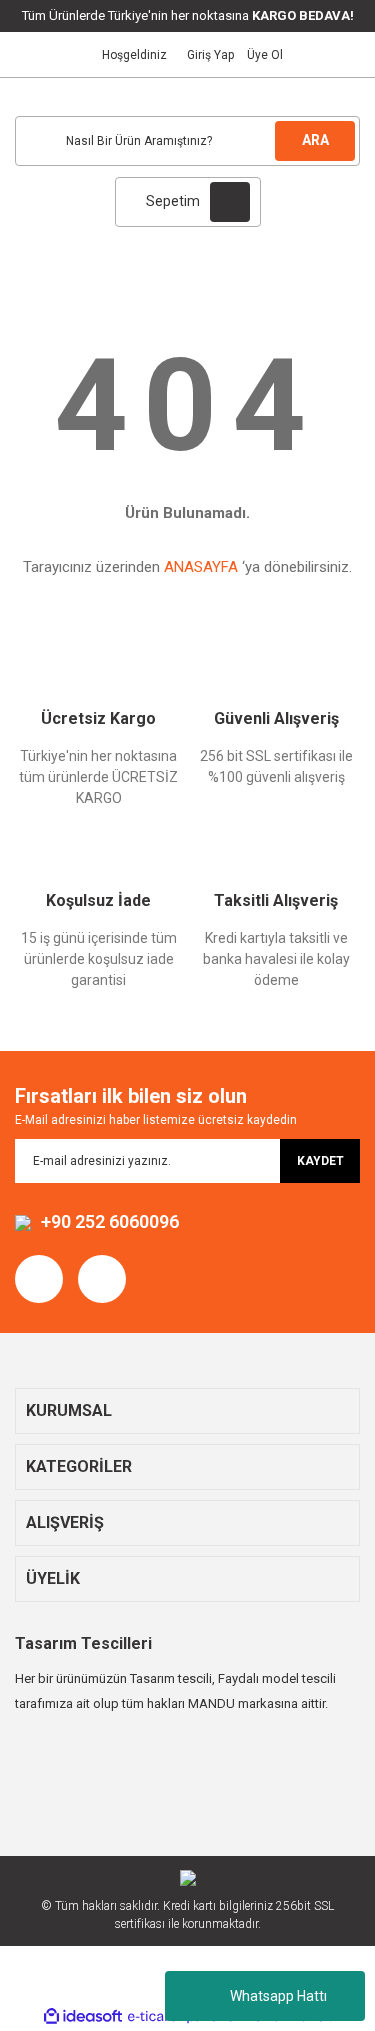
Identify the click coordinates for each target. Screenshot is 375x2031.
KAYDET (320, 1161)
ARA (315, 140)
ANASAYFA (201, 567)
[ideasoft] (83, 2016)
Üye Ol (265, 55)
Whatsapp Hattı (278, 1996)
